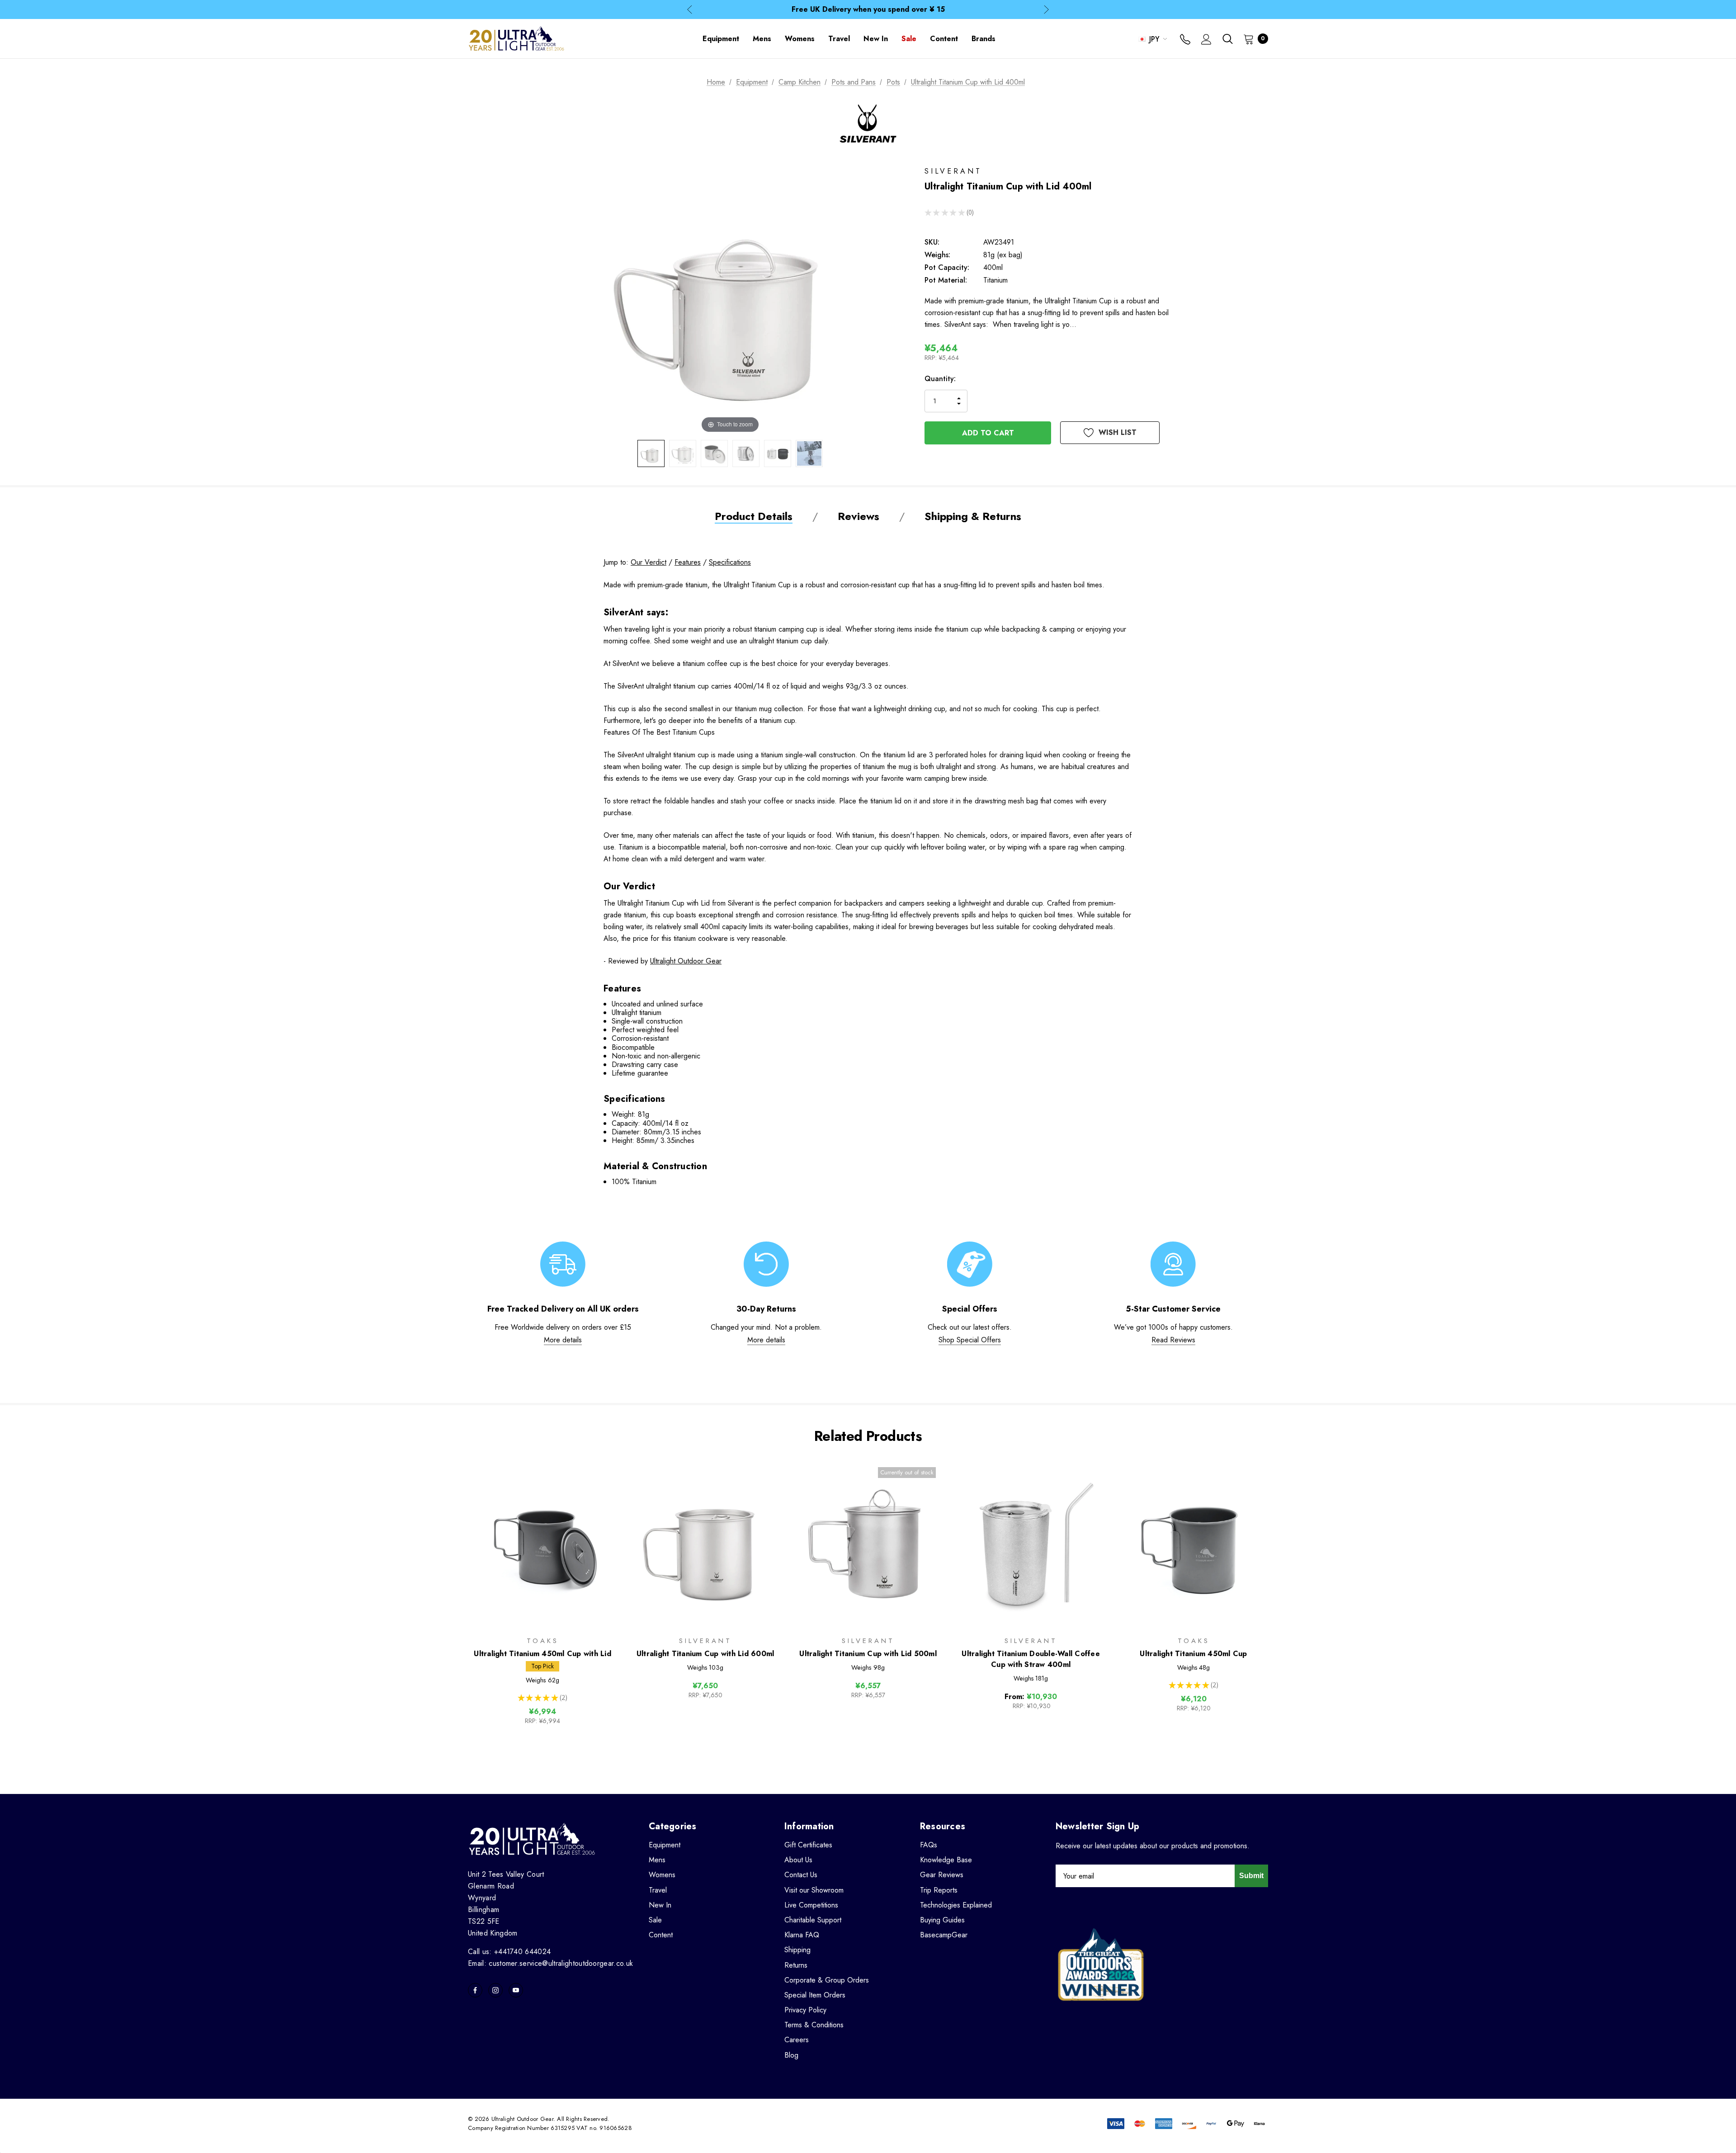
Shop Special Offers (970, 1340)
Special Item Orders (815, 1995)
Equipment (665, 1845)
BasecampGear (944, 1935)
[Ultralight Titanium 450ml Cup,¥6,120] (1193, 1543)
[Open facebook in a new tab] (475, 1990)
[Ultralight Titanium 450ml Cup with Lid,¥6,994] (542, 1543)
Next (1046, 10)
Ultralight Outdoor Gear (686, 961)
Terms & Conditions (814, 2025)
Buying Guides (942, 1920)
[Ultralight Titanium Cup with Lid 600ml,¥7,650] (705, 1543)
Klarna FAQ (802, 1935)
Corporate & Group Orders (827, 1980)
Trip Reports (939, 1890)
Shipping (797, 1950)
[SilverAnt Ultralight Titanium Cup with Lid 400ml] (651, 453)
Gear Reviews (942, 1875)
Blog (791, 2055)
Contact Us (801, 1875)
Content (661, 1935)
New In (660, 1905)
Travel (658, 1890)
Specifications (730, 562)
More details (563, 1340)
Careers (797, 2040)
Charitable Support (813, 1920)
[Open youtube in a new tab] (516, 1990)
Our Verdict (649, 562)
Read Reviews (1173, 1340)
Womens (662, 1875)
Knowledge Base (946, 1860)
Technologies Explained (956, 1905)
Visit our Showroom (814, 1890)
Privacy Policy (805, 2010)
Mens (657, 1860)
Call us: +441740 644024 (509, 1952)
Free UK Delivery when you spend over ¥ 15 (868, 9)
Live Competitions (811, 1905)
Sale (655, 1920)
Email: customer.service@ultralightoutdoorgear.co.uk (550, 1963)
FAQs (929, 1845)
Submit (1251, 1876)
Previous (690, 10)
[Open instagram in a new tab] (495, 1990)
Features (688, 562)
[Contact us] (1185, 40)
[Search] (1227, 39)
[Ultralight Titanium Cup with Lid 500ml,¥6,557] (868, 1543)
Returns (796, 1965)
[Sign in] (1206, 40)
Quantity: (940, 379)
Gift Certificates (808, 1845)
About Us (798, 1860)
